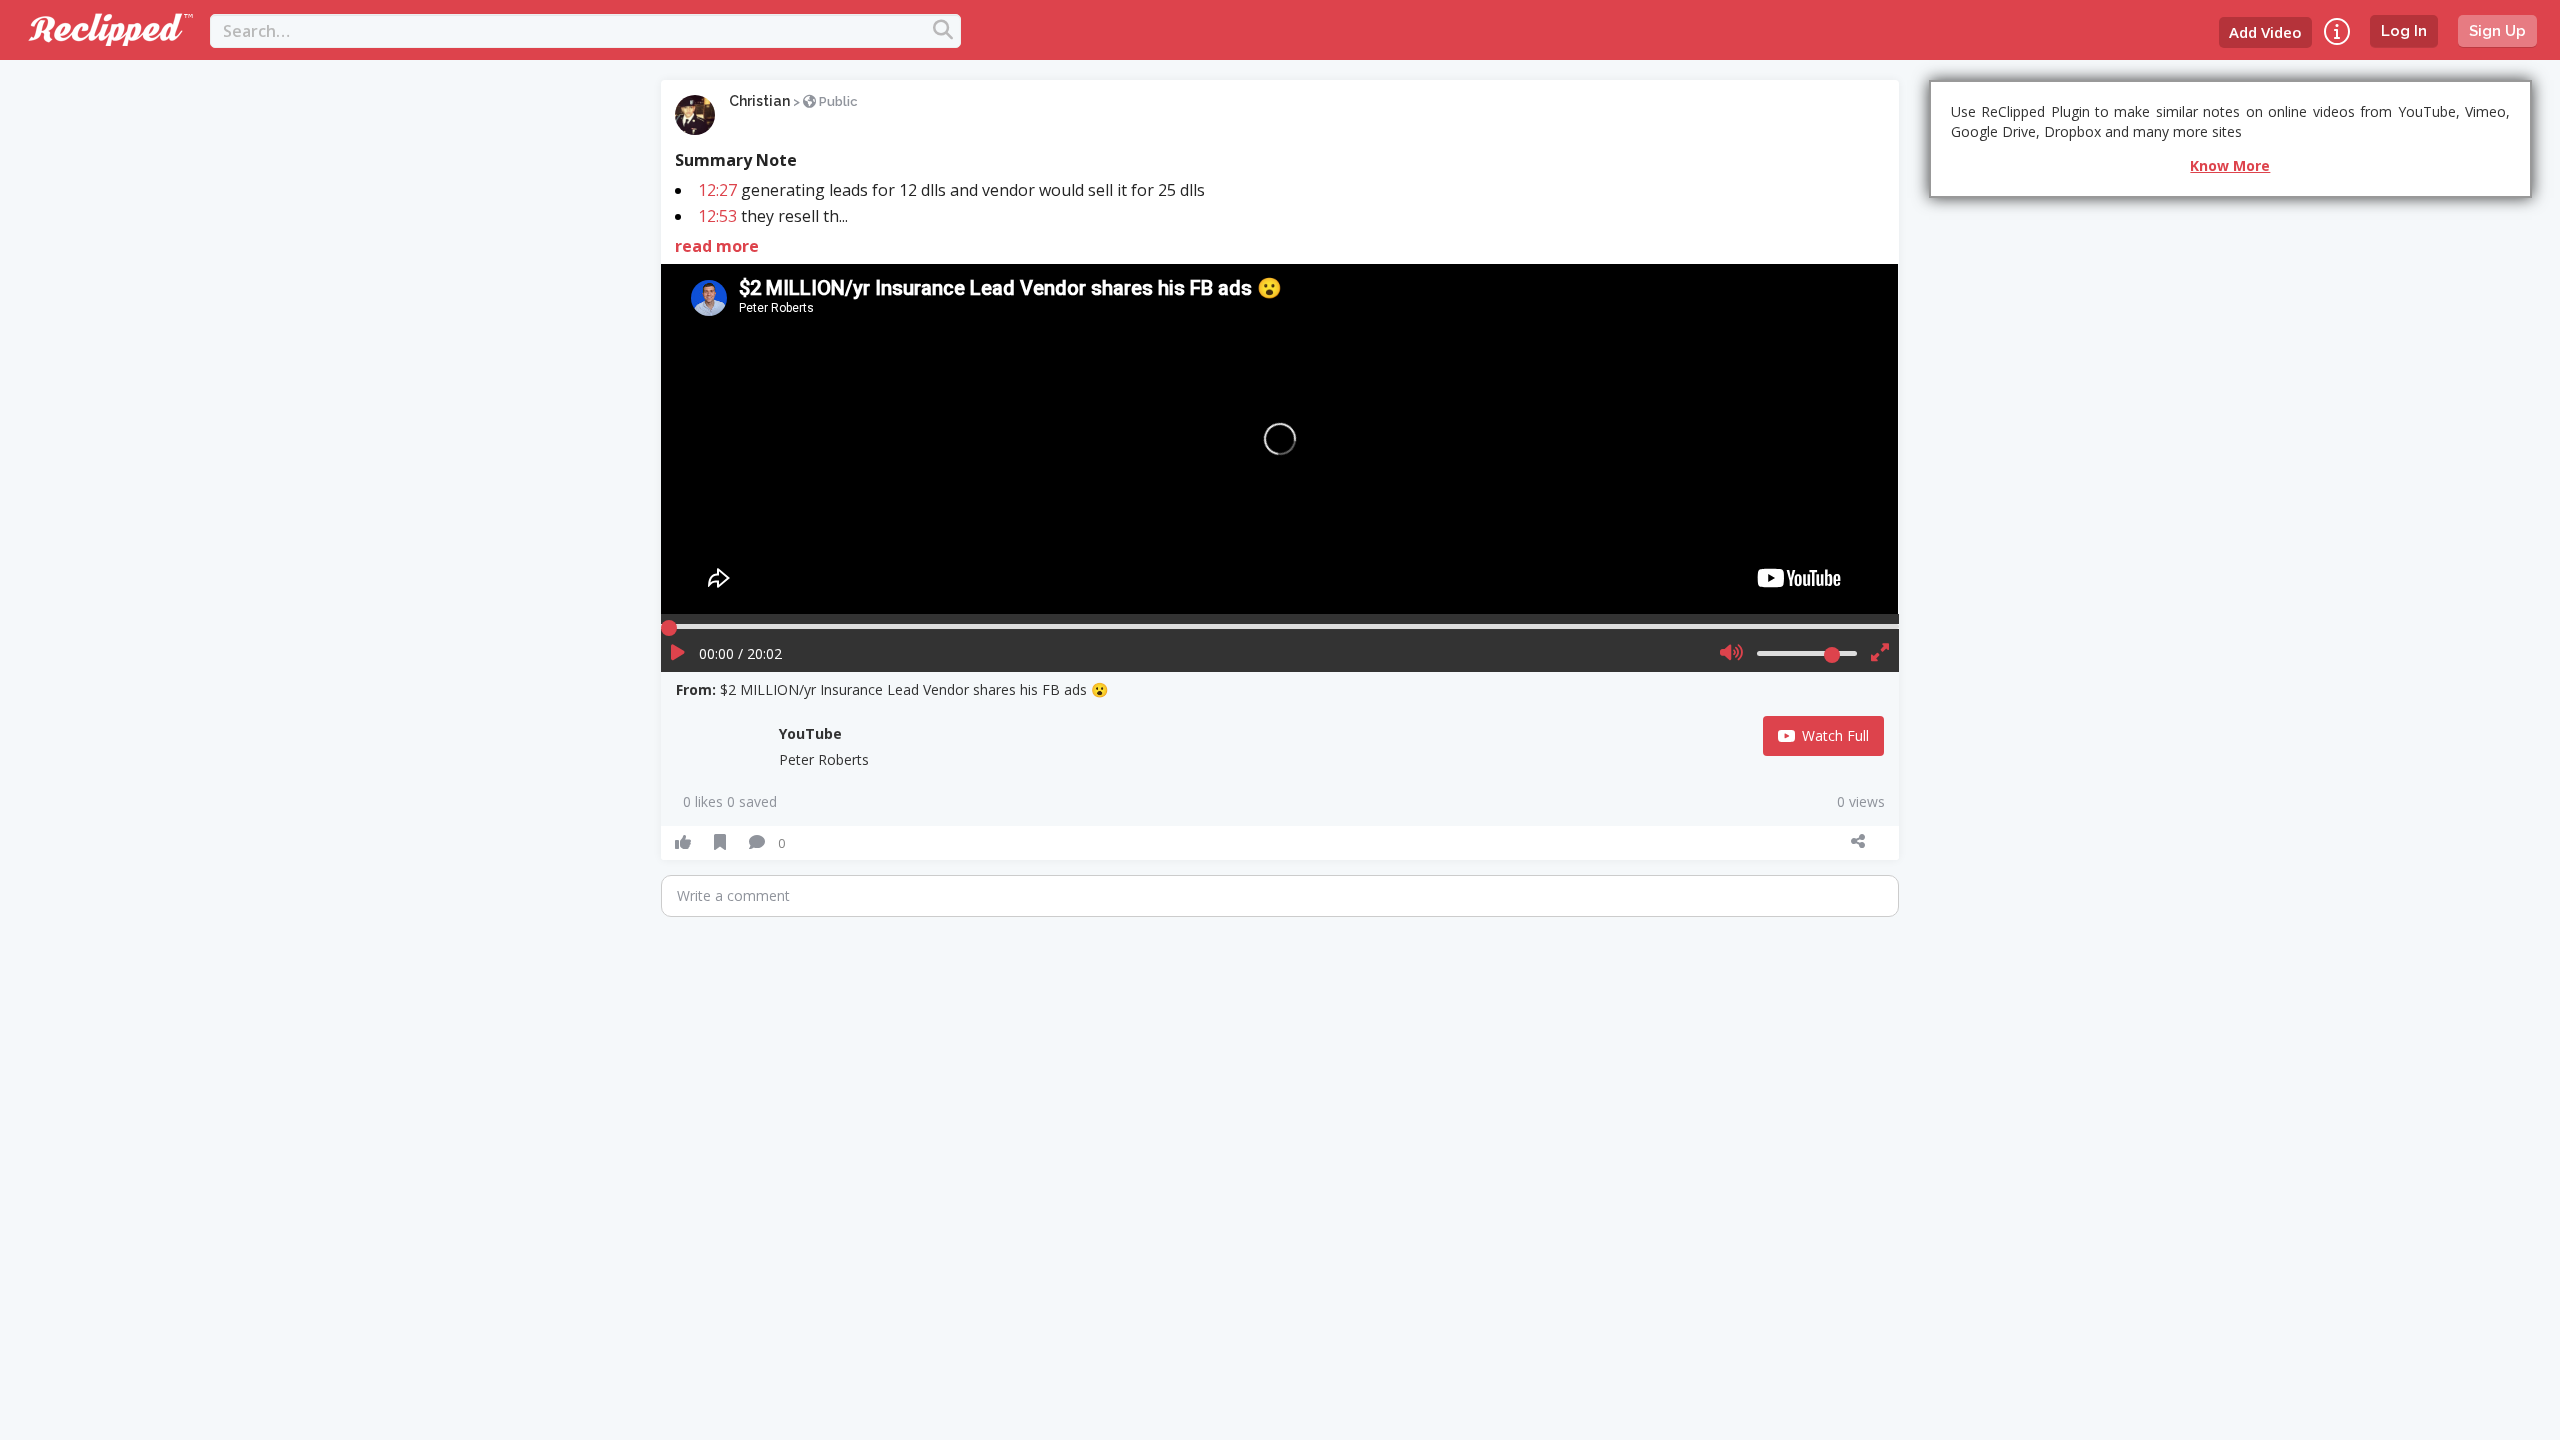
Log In (2404, 31)
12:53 (717, 216)
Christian (759, 101)
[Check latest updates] (2337, 31)
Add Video (2265, 32)
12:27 (717, 190)
